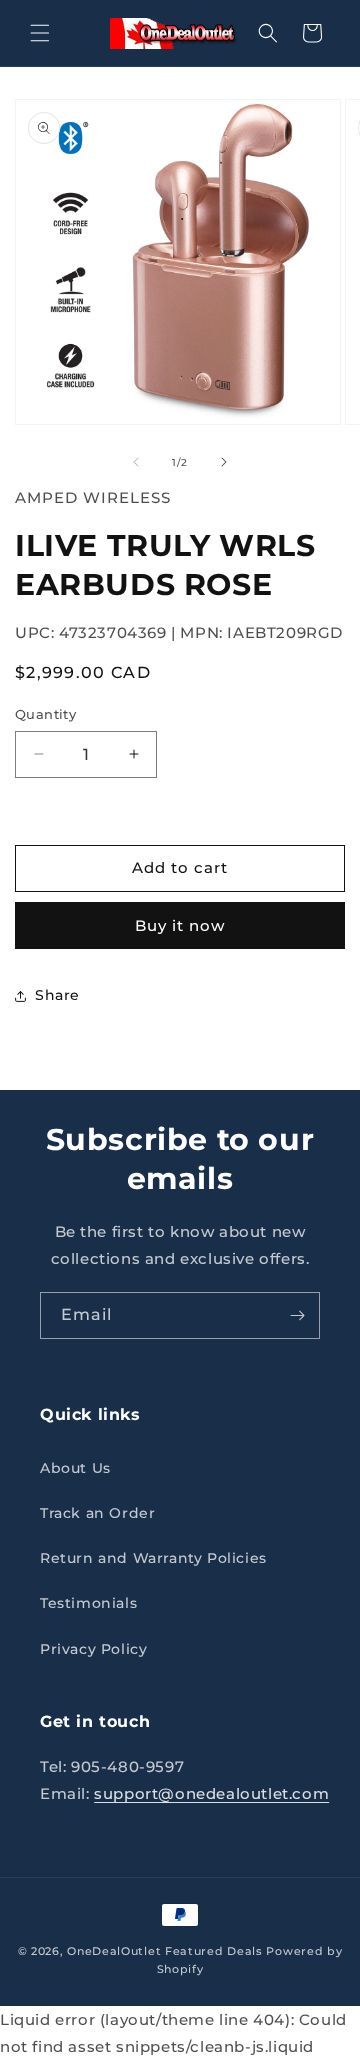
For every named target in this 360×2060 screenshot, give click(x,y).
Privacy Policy (93, 1649)
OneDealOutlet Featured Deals (165, 1951)
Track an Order (97, 1513)
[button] (40, 33)
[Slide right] (224, 462)
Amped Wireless (93, 497)
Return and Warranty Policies (153, 1558)
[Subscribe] (297, 1315)
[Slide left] (136, 462)
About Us (75, 1468)
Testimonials (88, 1603)
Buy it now (180, 925)
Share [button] (57, 995)
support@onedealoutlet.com (211, 1793)
